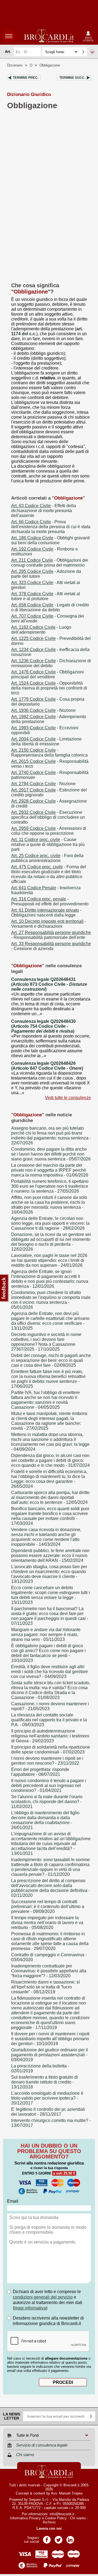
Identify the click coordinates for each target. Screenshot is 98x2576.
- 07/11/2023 (50, 1616)
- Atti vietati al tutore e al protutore (46, 596)
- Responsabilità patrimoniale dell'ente (51, 935)
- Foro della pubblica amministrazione (47, 858)
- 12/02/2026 (51, 1242)
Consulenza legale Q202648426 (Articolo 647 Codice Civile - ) (47, 1066)
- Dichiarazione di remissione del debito (51, 663)
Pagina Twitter (59, 2538)
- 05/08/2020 (47, 1923)
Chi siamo (78, 2518)
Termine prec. (26, 78)
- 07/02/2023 (51, 1750)
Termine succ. (72, 78)
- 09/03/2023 (49, 1720)
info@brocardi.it (62, 2514)
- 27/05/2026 (50, 1186)
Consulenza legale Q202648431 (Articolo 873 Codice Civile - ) (49, 984)
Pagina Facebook (47, 2538)
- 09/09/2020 (48, 1907)
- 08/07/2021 (40, 1772)
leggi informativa (30, 2308)
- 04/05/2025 (45, 1400)
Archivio (49, 2522)
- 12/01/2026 (50, 1279)
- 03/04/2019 (50, 2055)
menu (9, 36)
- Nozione (43, 710)
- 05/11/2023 (46, 1635)
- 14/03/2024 (46, 1537)
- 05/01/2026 (51, 1300)
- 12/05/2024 (50, 1497)
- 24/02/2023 (50, 1736)
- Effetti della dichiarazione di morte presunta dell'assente (44, 511)
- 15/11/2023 (50, 1595)
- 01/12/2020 (50, 1867)
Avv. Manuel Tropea (67, 2493)
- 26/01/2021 (45, 1820)
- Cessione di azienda (51, 946)
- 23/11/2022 (47, 1761)
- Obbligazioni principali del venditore (48, 674)
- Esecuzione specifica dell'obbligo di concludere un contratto (48, 817)
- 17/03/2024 (50, 1516)
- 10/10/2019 (50, 2039)
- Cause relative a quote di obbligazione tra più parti (48, 844)
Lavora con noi (49, 2528)
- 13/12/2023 (49, 1574)
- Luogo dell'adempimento (41, 630)
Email (13, 2201)
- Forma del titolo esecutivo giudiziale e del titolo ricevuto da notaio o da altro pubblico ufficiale (49, 874)
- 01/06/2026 (50, 1170)
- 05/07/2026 (51, 1154)
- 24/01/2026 (49, 1260)
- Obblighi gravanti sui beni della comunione (50, 540)
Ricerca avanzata (92, 52)
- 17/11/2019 (50, 2013)
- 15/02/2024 (50, 1555)
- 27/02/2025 (49, 1421)
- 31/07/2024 (50, 1460)
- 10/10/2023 (48, 1653)
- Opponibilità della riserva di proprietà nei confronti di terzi (49, 688)
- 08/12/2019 (45, 1987)
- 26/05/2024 (49, 1479)
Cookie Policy (56, 2518)
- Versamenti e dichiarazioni (49, 924)
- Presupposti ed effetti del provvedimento (50, 901)
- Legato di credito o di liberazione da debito (50, 607)
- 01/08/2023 (51, 1690)
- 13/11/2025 (50, 1321)
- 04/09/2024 (50, 1442)
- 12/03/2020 (49, 1971)
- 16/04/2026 (49, 1205)
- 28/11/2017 (48, 2112)
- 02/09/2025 (51, 1360)
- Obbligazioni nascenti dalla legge (46, 913)
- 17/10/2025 (46, 1342)
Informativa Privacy (25, 2518)
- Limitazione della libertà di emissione (46, 741)
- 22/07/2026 (51, 1136)
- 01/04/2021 (49, 1786)
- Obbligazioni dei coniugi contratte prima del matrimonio (50, 563)
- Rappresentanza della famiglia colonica (49, 753)
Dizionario (15, 65)
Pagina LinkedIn (70, 2538)
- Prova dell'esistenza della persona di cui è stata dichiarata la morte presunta (51, 527)
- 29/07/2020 (50, 1941)
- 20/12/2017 (47, 2098)
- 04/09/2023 (50, 1672)
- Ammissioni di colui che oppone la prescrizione (49, 831)
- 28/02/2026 (50, 1223)
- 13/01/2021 (51, 1844)
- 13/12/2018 (45, 2082)
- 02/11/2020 (50, 1888)
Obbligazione (50, 65)
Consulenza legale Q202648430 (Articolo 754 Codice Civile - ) (43, 1026)
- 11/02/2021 (47, 1802)
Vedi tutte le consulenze (68, 1098)
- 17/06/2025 (48, 1379)
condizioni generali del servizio (43, 2297)
